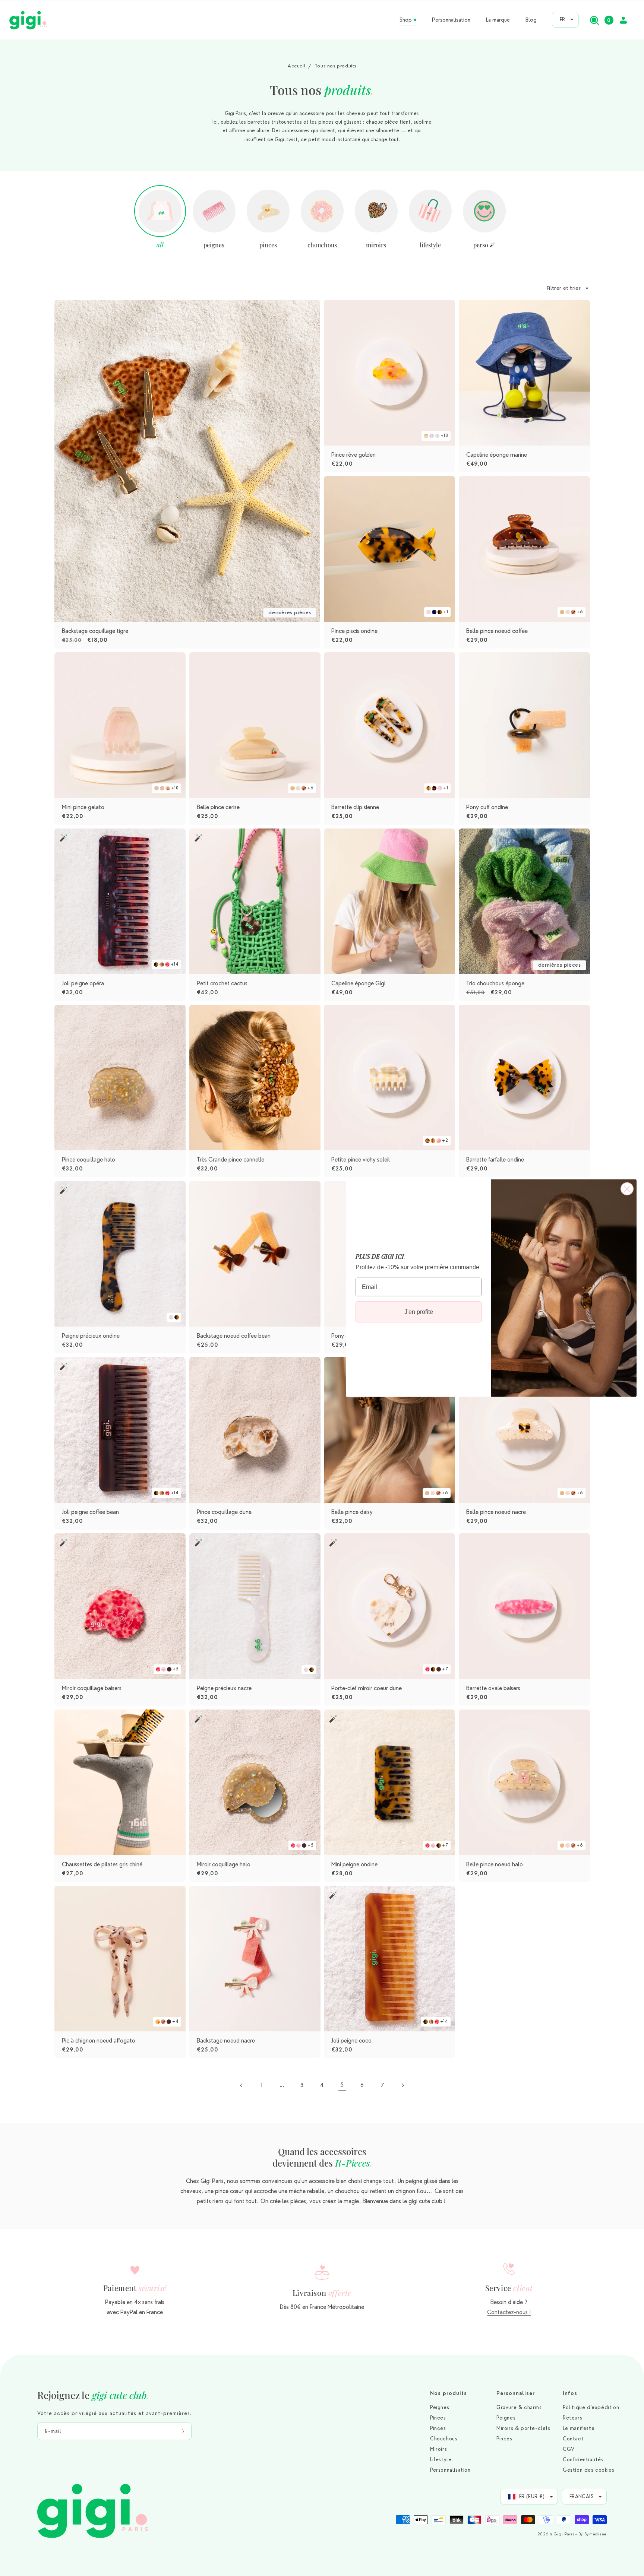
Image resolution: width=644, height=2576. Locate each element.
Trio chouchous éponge (495, 983)
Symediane (596, 2534)
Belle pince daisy (352, 1512)
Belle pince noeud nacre (496, 1512)
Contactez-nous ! (509, 2312)
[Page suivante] (402, 2085)
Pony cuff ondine (487, 807)
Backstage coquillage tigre (95, 631)
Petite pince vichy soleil (361, 1160)
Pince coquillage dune (224, 1512)
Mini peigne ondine (354, 1864)
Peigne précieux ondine (91, 1336)
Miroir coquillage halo (224, 1864)
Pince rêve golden (353, 455)
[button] (594, 20)
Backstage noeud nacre (226, 2041)
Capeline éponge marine (497, 455)
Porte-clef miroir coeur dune (367, 1688)
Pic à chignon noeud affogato (99, 2041)
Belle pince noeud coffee (497, 631)
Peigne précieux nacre (224, 1688)
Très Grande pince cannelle (231, 1160)
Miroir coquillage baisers (92, 1688)
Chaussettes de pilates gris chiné (102, 1864)
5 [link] (342, 2085)
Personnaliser (516, 2393)
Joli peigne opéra (83, 983)
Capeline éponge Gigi (358, 983)
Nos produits (449, 2393)
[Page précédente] (241, 2085)
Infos (570, 2393)
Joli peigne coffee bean (90, 1512)
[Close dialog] (627, 1189)
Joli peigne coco (351, 2041)
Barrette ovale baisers (493, 1688)
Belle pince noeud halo (495, 1864)
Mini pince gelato (83, 807)
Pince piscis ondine (354, 631)
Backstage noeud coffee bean (234, 1336)
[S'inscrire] (183, 2431)
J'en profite (419, 1312)
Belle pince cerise (218, 807)
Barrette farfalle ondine (495, 1160)
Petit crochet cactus (222, 983)
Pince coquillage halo (89, 1160)
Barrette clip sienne (355, 807)
